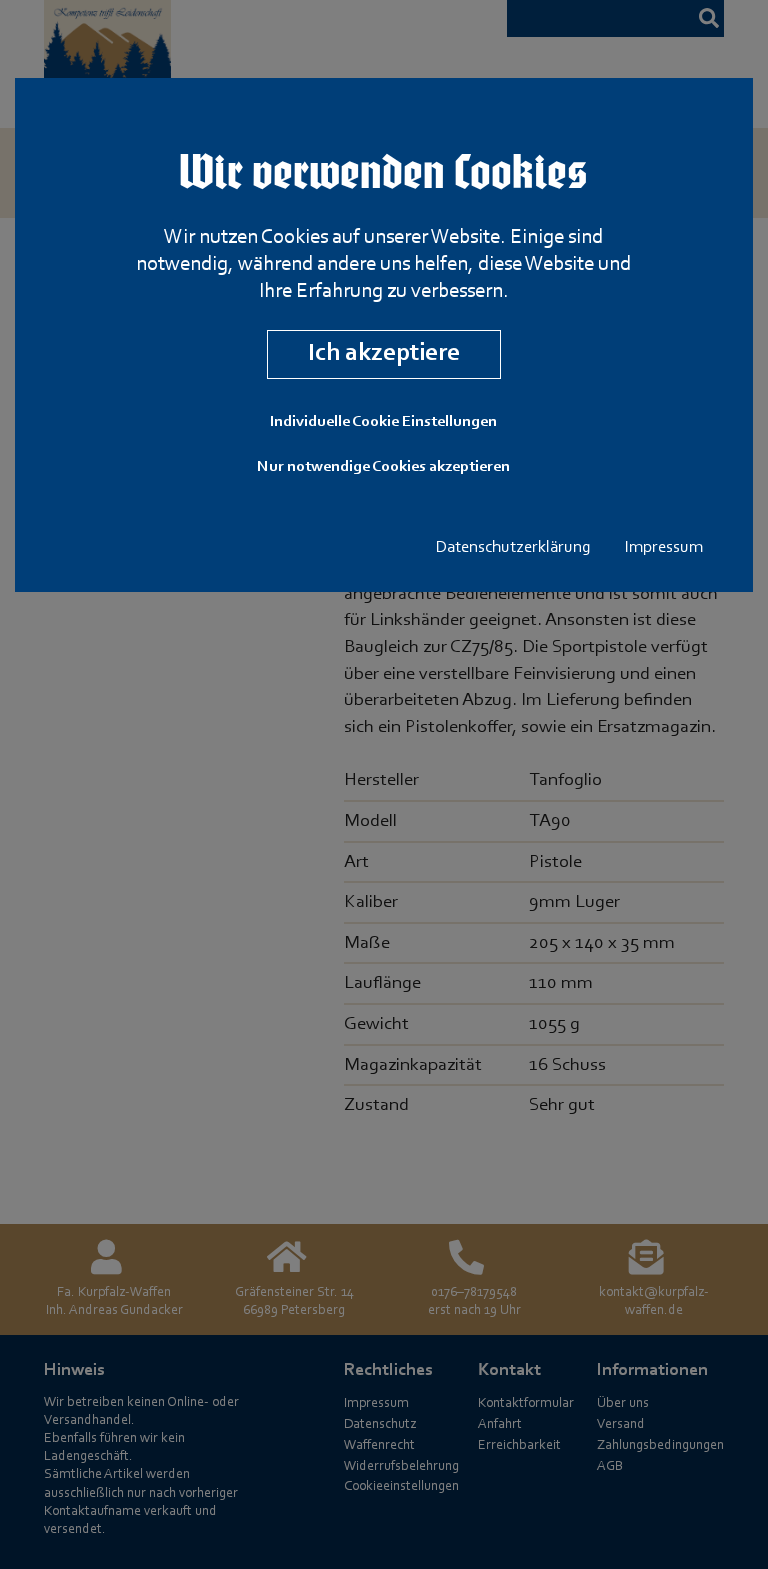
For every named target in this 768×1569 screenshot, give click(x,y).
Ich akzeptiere (384, 353)
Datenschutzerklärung (513, 548)
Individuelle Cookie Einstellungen (383, 422)
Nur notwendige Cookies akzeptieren (383, 467)
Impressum (664, 548)
